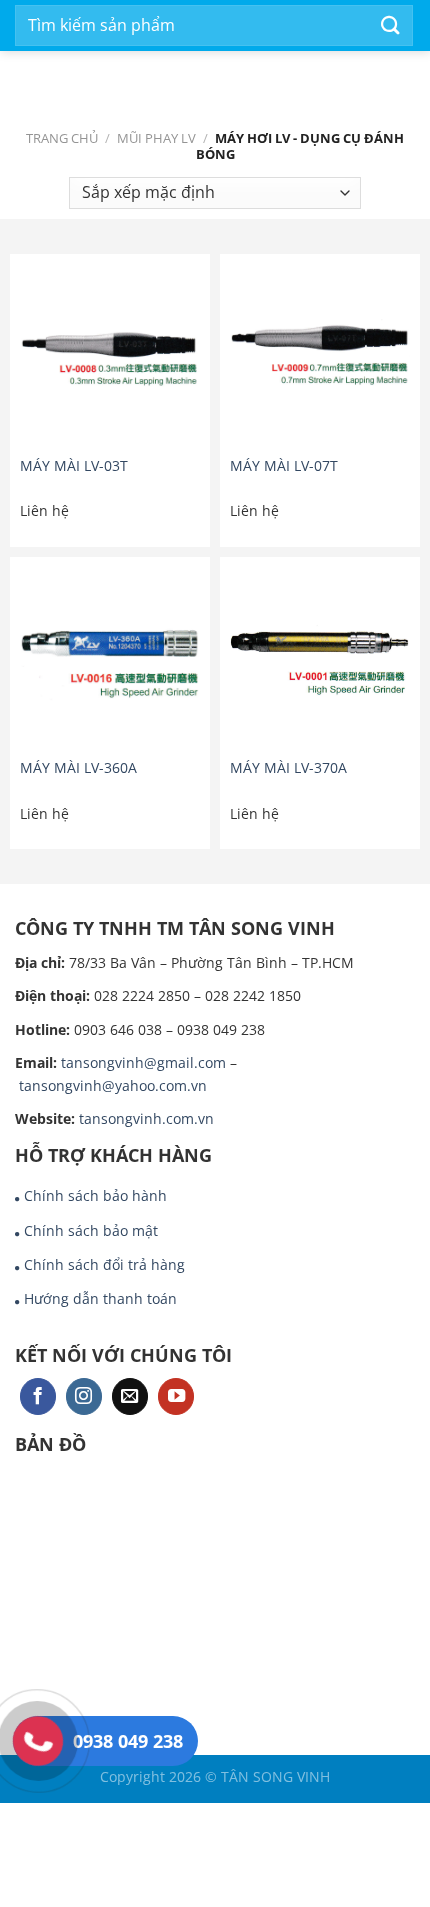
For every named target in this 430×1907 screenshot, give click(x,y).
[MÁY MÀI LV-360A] (110, 657)
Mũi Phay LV (156, 138)
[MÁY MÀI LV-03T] (110, 354)
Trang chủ (62, 138)
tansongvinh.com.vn (146, 1118)
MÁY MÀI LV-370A (288, 768)
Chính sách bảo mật (91, 1230)
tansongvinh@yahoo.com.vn (113, 1085)
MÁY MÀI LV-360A (78, 768)
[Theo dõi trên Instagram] (84, 1396)
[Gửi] (391, 25)
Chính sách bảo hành (95, 1195)
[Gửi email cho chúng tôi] (130, 1396)
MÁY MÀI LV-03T (74, 466)
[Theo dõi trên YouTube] (176, 1396)
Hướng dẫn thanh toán (100, 1298)
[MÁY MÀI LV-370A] (320, 657)
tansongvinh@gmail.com (143, 1062)
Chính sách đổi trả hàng (104, 1264)
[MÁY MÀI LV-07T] (320, 354)
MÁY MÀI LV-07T (284, 466)
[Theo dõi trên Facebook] (38, 1396)
